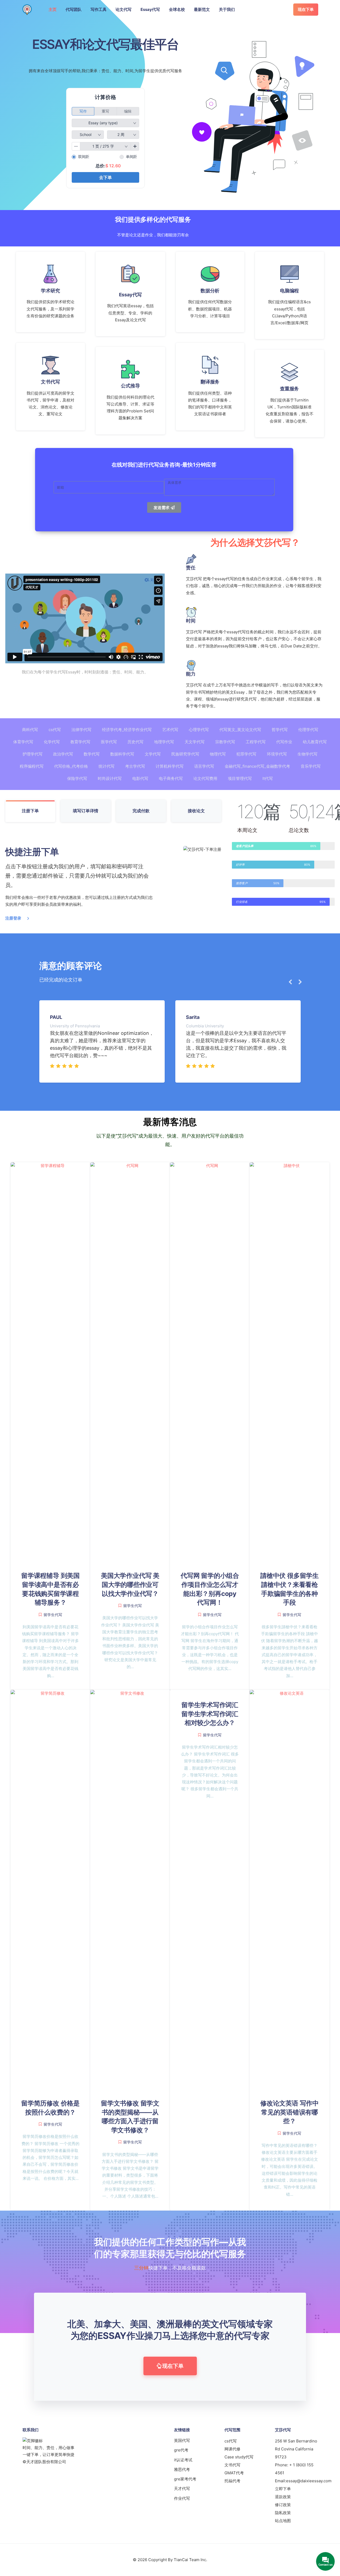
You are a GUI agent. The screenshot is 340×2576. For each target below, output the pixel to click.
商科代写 (30, 730)
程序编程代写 (32, 766)
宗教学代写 (225, 742)
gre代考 (181, 2450)
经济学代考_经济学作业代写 (127, 730)
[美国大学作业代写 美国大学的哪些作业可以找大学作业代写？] (130, 1361)
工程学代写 (256, 742)
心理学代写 (199, 730)
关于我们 (227, 9)
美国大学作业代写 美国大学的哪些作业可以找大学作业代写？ (130, 1584)
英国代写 (182, 2440)
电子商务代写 (171, 778)
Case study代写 (239, 2457)
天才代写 (182, 2489)
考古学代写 (135, 766)
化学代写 (52, 742)
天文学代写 (195, 742)
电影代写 (140, 778)
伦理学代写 (308, 730)
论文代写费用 (205, 778)
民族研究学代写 (185, 754)
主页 (53, 9)
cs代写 (55, 730)
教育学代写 (80, 742)
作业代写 (182, 2498)
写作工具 (99, 9)
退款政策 (283, 2497)
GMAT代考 (234, 2473)
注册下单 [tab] (30, 811)
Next (298, 982)
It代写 (268, 778)
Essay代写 (150, 9)
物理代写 (218, 754)
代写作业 (284, 742)
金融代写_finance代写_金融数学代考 (257, 766)
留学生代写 (53, 1615)
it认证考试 (183, 2460)
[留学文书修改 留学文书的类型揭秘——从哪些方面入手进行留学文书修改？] (130, 1889)
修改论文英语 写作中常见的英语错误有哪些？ (290, 2112)
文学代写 (153, 754)
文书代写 (232, 2465)
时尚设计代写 (110, 778)
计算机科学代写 (170, 766)
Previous (288, 982)
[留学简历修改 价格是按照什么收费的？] (50, 1889)
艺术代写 (170, 730)
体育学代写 (23, 742)
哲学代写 (280, 730)
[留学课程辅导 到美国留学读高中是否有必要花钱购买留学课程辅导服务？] (50, 1361)
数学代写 (92, 754)
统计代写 (107, 766)
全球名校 (177, 9)
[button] (170, 2366)
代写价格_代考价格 (71, 766)
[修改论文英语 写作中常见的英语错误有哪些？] (290, 1889)
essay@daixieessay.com (309, 2481)
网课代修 (232, 2449)
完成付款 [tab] (141, 811)
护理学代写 (33, 754)
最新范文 (202, 9)
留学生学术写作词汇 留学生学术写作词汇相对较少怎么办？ (210, 1714)
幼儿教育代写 (315, 742)
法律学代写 (81, 730)
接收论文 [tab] (196, 811)
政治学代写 (63, 754)
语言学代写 (204, 766)
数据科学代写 (122, 754)
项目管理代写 (240, 778)
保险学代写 (77, 778)
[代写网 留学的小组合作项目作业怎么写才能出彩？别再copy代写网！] (210, 1361)
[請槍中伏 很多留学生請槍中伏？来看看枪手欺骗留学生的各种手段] (290, 1361)
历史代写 (135, 742)
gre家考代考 (185, 2479)
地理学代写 (164, 742)
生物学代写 (307, 754)
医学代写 (109, 742)
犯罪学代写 (246, 754)
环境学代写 (277, 754)
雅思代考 (182, 2469)
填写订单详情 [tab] (86, 811)
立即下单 (283, 2489)
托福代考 (232, 2481)
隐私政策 (283, 2513)
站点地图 (283, 2521)
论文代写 (124, 9)
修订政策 (283, 2505)
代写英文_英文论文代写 (240, 730)
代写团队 (74, 9)
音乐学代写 (311, 766)
